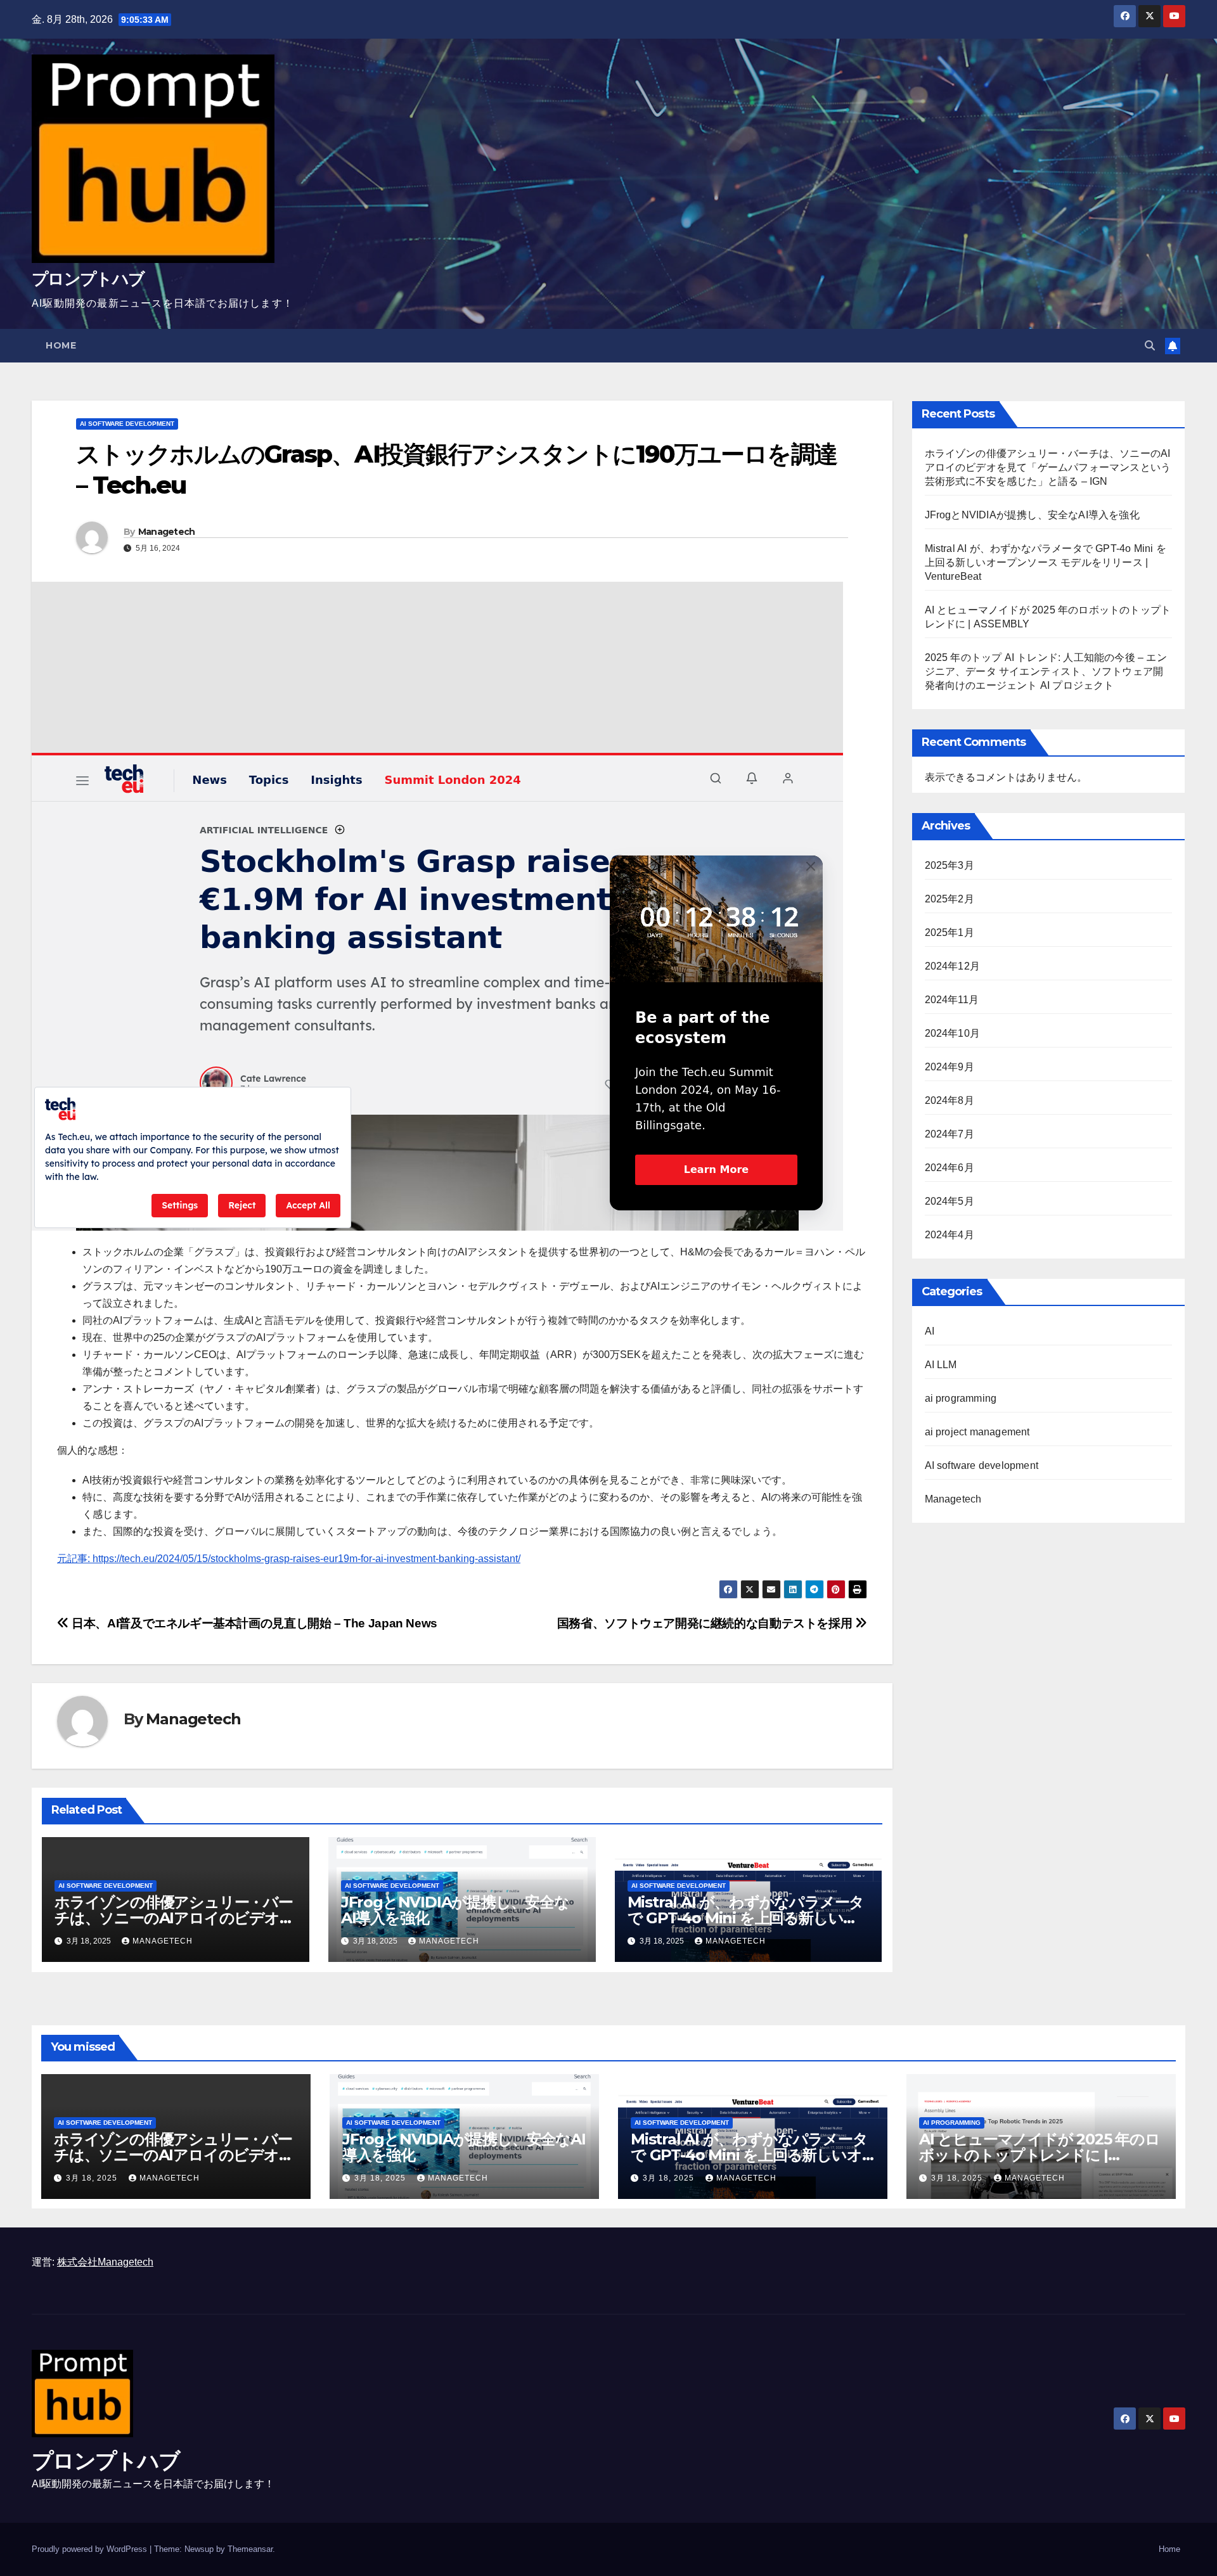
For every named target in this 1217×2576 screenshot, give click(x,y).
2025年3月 (950, 865)
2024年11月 (952, 1000)
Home (61, 345)
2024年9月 (950, 1067)
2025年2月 (950, 899)
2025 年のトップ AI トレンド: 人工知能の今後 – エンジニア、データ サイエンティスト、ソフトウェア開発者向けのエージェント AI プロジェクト (1046, 671)
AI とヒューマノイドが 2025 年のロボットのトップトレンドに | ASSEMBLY (1040, 2155)
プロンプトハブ (88, 279)
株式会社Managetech (105, 2262)
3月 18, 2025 (93, 2178)
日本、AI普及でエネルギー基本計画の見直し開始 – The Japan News (253, 1623)
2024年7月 (950, 1134)
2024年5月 (950, 1201)
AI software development (127, 424)
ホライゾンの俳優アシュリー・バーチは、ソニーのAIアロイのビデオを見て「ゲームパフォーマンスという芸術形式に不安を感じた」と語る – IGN (1048, 467)
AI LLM (941, 1365)
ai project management (977, 1432)
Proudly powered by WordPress (91, 2549)
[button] (1150, 346)
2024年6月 (950, 1168)
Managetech (167, 532)
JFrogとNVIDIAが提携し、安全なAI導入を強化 (455, 1910)
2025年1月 (950, 932)
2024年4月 (950, 1235)
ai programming (961, 1398)
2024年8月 (950, 1100)
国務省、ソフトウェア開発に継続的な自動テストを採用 (706, 1623)
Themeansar (250, 2549)
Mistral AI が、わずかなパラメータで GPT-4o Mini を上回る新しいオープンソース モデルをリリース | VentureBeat (1046, 562)
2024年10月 (953, 1033)
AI (930, 1331)
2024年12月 (953, 966)
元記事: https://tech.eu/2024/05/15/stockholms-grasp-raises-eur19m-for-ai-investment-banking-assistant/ (289, 1559)
